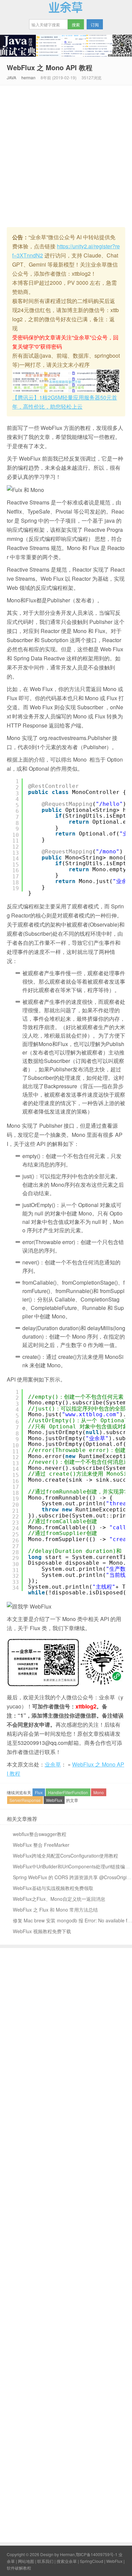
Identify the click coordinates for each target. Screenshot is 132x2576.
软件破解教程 (19, 2568)
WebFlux (54, 1800)
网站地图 (26, 2561)
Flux (39, 1792)
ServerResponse (25, 1800)
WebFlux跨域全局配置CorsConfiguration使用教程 (65, 1856)
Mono (99, 1792)
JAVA (12, 77)
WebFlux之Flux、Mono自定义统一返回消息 (59, 1899)
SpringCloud (92, 2561)
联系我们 (45, 2561)
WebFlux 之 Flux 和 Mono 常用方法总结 (55, 1910)
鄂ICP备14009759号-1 (97, 2554)
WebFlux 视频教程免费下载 (42, 1931)
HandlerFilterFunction (68, 1792)
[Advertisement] (66, 155)
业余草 (66, 7)
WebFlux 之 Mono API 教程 (50, 67)
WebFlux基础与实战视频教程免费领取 (53, 1888)
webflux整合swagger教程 (40, 1834)
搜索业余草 (67, 2561)
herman (28, 77)
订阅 (95, 24)
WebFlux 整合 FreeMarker (41, 1845)
